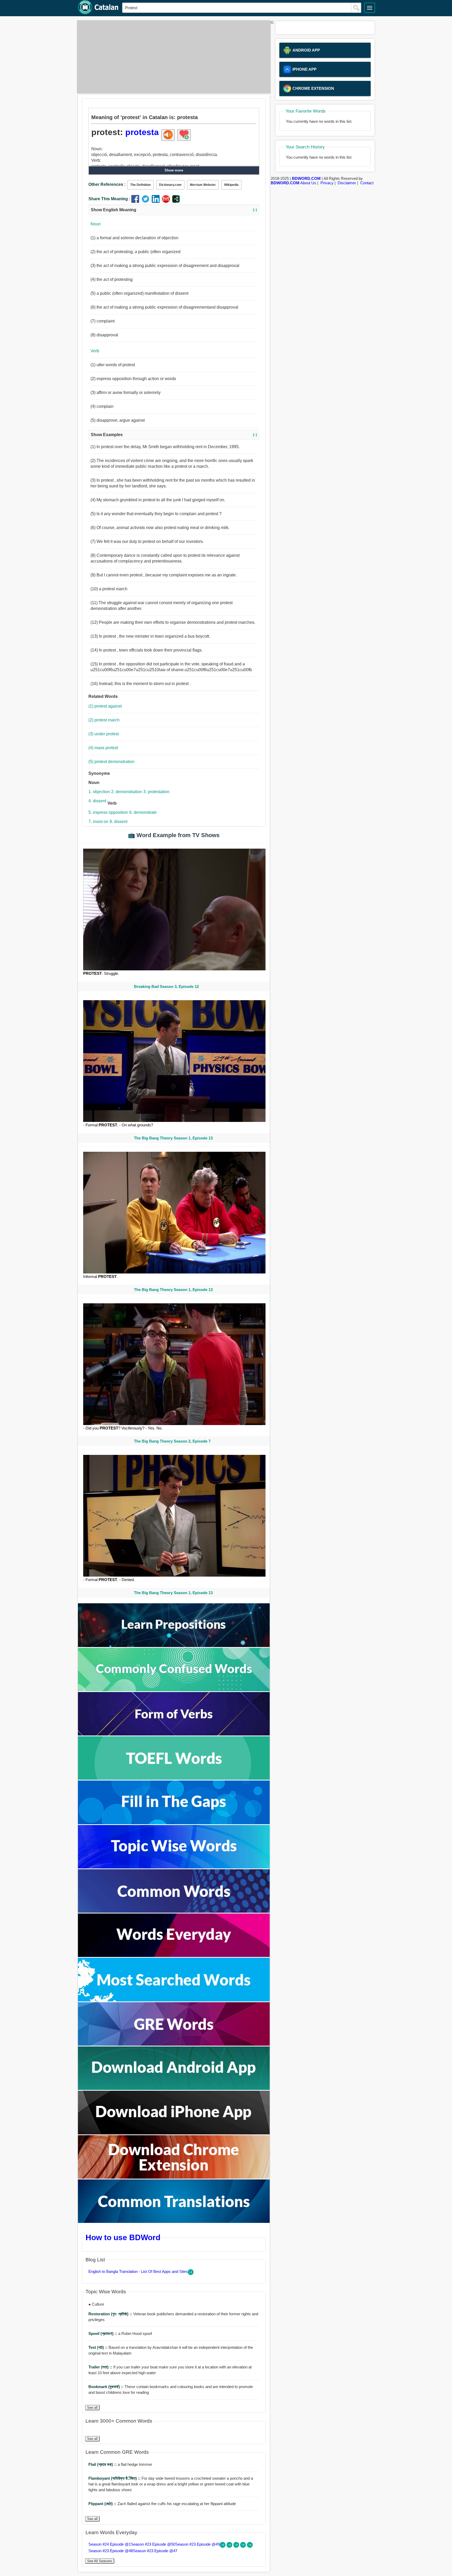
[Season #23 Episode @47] (250, 2546)
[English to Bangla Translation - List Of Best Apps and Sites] (191, 2274)
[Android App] (174, 2088)
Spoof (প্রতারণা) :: (103, 2333)
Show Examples (174, 435)
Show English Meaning (174, 210)
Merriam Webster (203, 185)
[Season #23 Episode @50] (230, 2546)
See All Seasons (100, 2561)
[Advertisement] (172, 57)
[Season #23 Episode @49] (237, 2546)
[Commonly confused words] (174, 1690)
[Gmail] (167, 201)
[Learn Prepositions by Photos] (174, 1646)
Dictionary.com (170, 185)
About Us (308, 183)
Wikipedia (231, 185)
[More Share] (176, 201)
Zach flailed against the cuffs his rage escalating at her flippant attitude (162, 2504)
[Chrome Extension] (174, 2177)
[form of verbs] (174, 1734)
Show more (174, 170)
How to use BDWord (123, 2237)
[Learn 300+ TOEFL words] (174, 1778)
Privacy (327, 183)
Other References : (107, 184)
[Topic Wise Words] (174, 1867)
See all (92, 2408)
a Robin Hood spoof (120, 2333)
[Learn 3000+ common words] (174, 1911)
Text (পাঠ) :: (98, 2347)
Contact (367, 183)
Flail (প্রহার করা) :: (103, 2464)
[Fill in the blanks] (174, 1823)
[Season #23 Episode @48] (244, 2546)
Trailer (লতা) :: (101, 2367)
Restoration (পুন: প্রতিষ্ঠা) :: (111, 2314)
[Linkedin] (157, 201)
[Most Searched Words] (174, 2000)
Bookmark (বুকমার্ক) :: (106, 2387)
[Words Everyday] (174, 1955)
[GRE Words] (174, 2044)
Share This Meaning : (109, 199)
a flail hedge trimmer (120, 2464)
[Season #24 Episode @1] (223, 2546)
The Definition (140, 185)
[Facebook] (136, 201)
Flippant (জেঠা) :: (103, 2504)
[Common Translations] (174, 2221)
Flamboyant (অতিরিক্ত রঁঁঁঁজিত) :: (115, 2478)
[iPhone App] (174, 2133)
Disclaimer (347, 183)
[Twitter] (147, 201)
